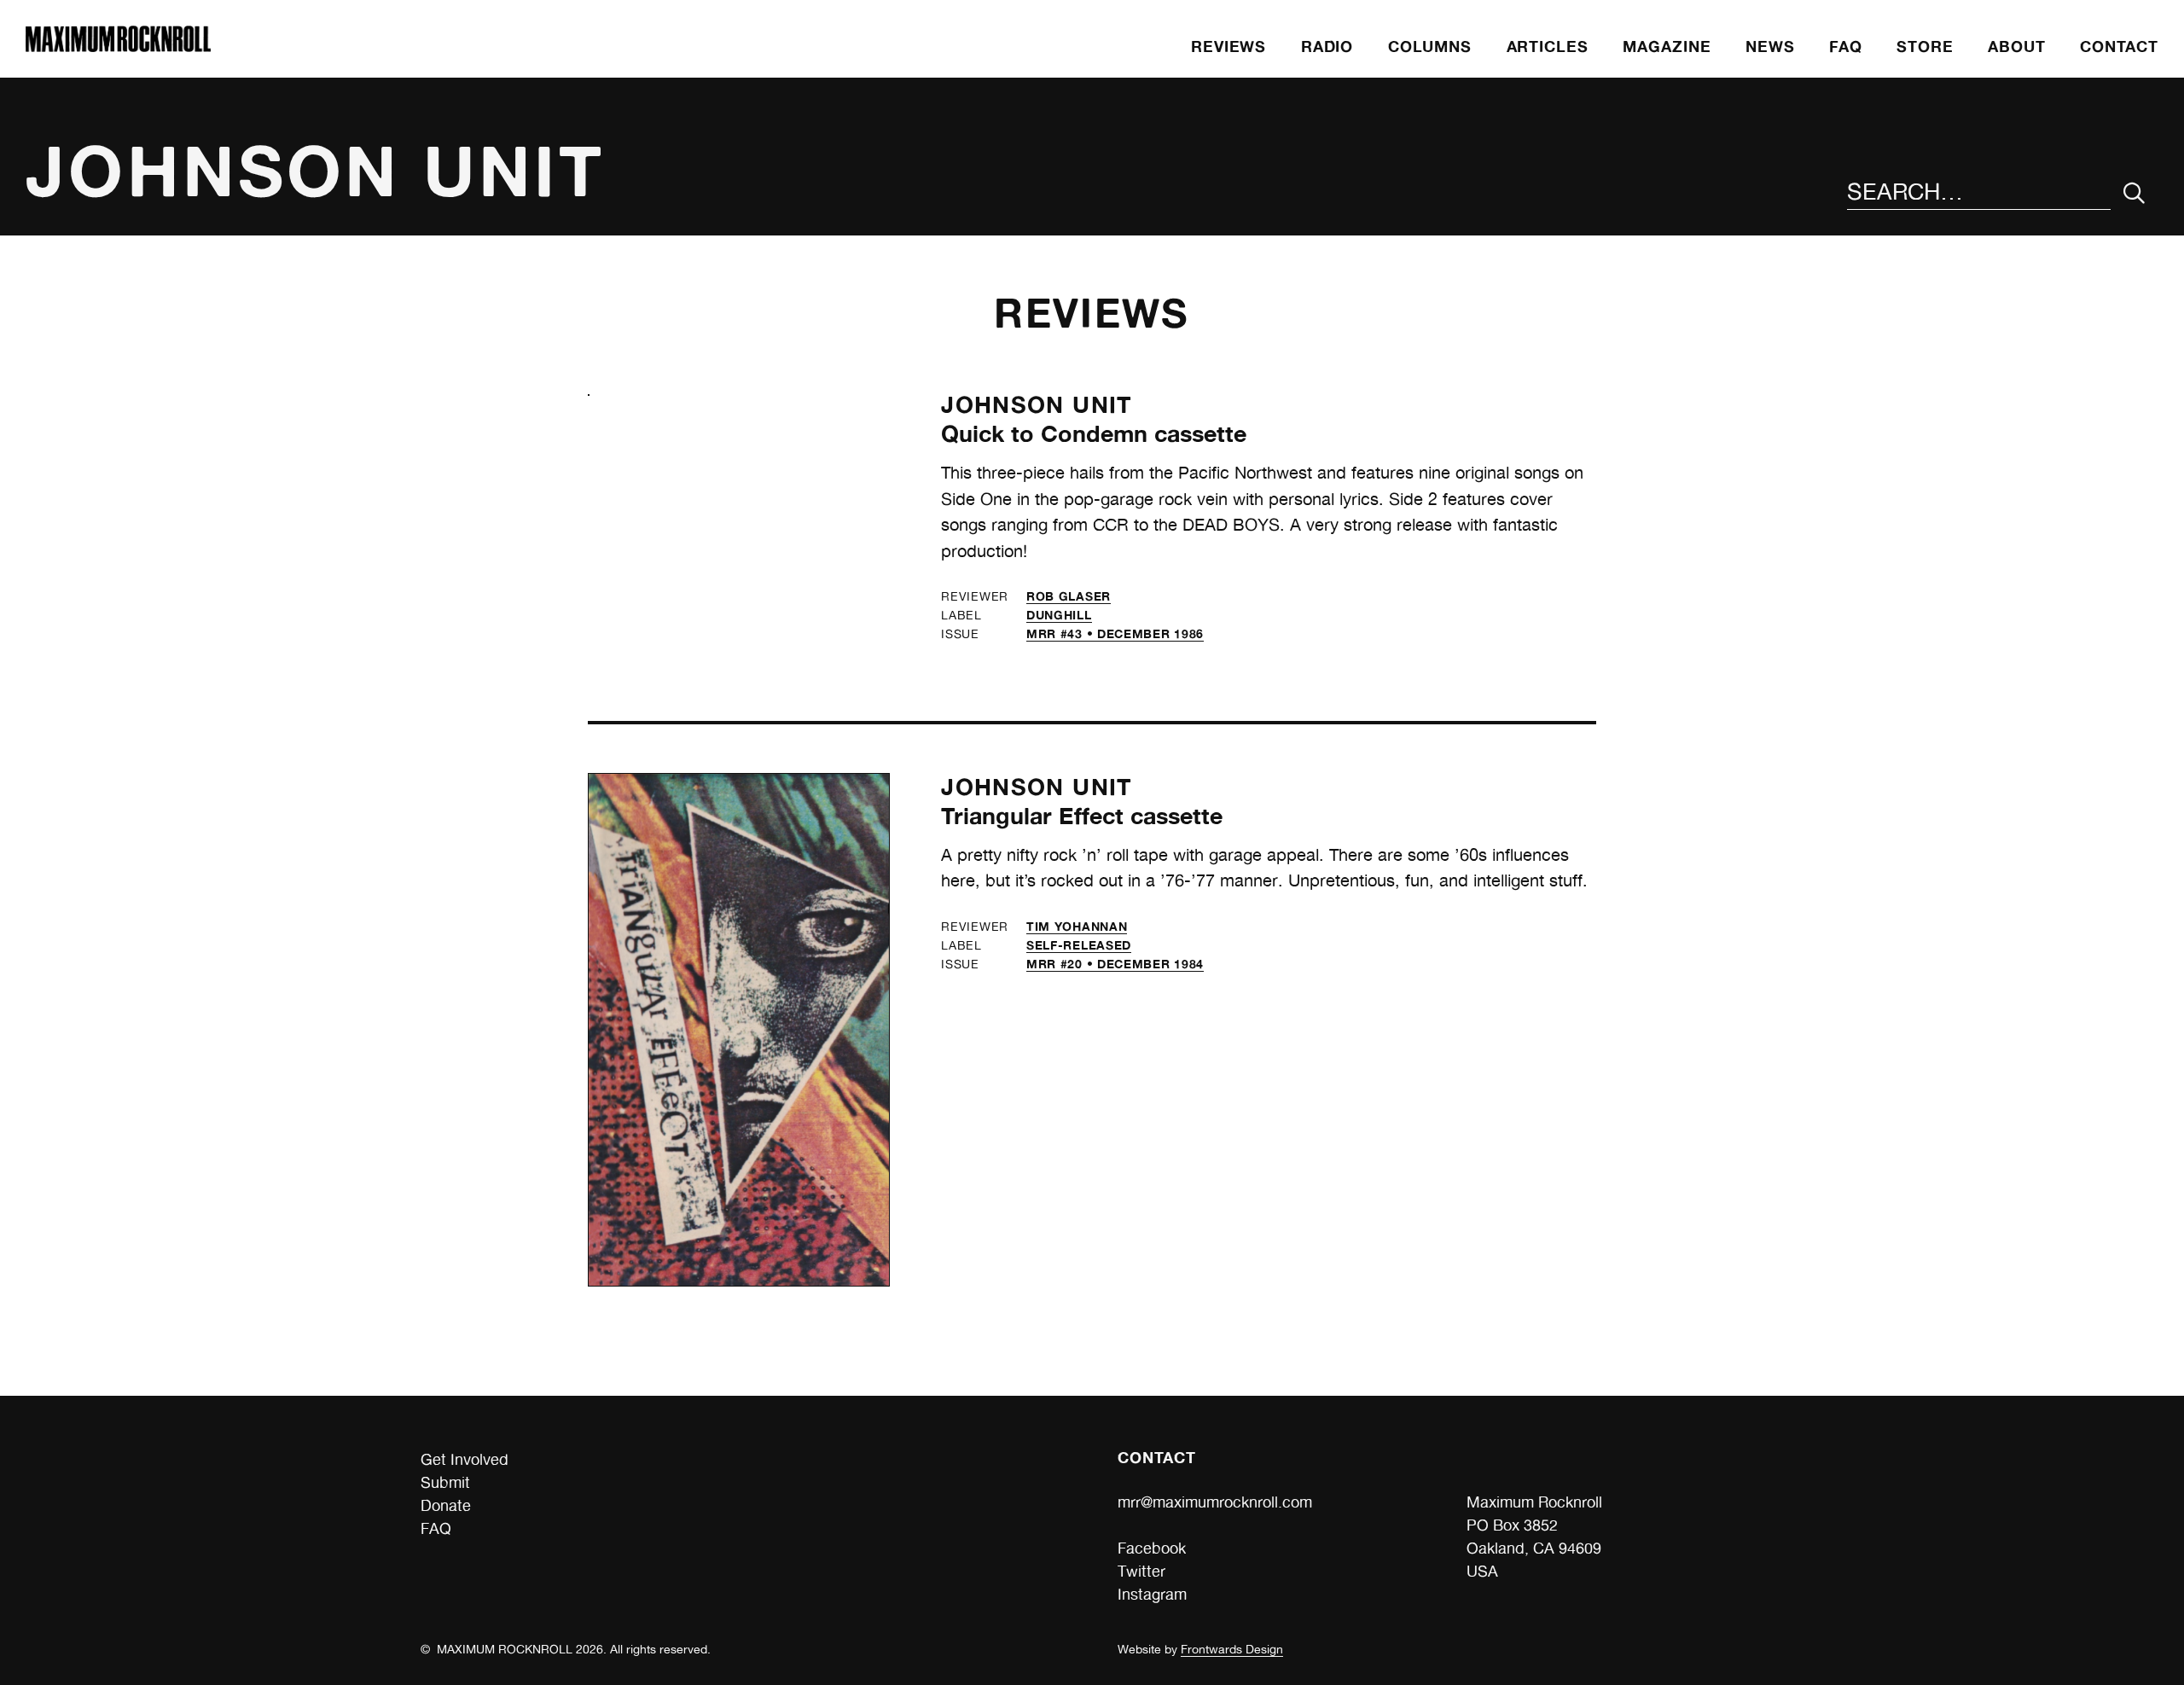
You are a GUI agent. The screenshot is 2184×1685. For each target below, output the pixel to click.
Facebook (1152, 1548)
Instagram (1152, 1594)
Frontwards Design (1232, 1649)
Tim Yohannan (1077, 926)
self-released (1079, 945)
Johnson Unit (1037, 404)
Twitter (1141, 1571)
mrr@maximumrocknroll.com (1215, 1502)
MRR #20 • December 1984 (1115, 964)
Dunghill (1059, 615)
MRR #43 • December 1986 (1115, 633)
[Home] (118, 46)
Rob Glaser (1069, 596)
